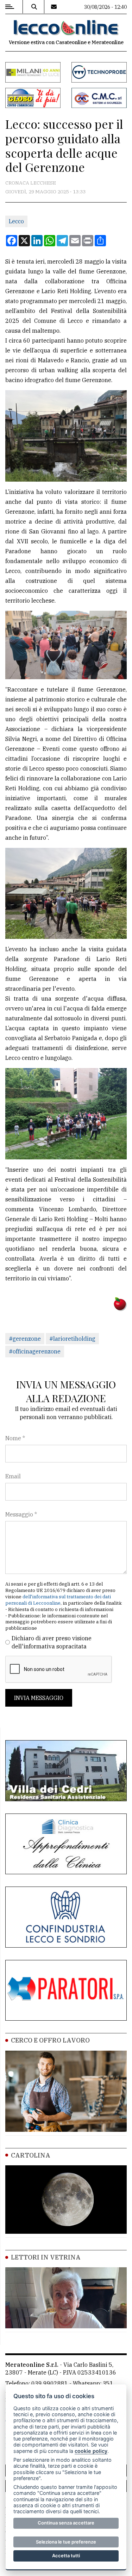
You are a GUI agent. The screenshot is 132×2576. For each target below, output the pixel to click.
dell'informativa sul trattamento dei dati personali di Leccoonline (58, 1600)
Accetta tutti (66, 2556)
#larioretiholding (72, 1339)
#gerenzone (25, 1339)
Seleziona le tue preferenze (66, 2542)
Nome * (15, 1438)
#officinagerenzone (35, 1351)
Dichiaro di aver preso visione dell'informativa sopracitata (52, 1642)
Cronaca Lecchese (31, 183)
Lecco (16, 221)
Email (13, 1476)
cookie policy (91, 2451)
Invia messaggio (39, 1698)
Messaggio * (21, 1514)
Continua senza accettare (66, 2523)
